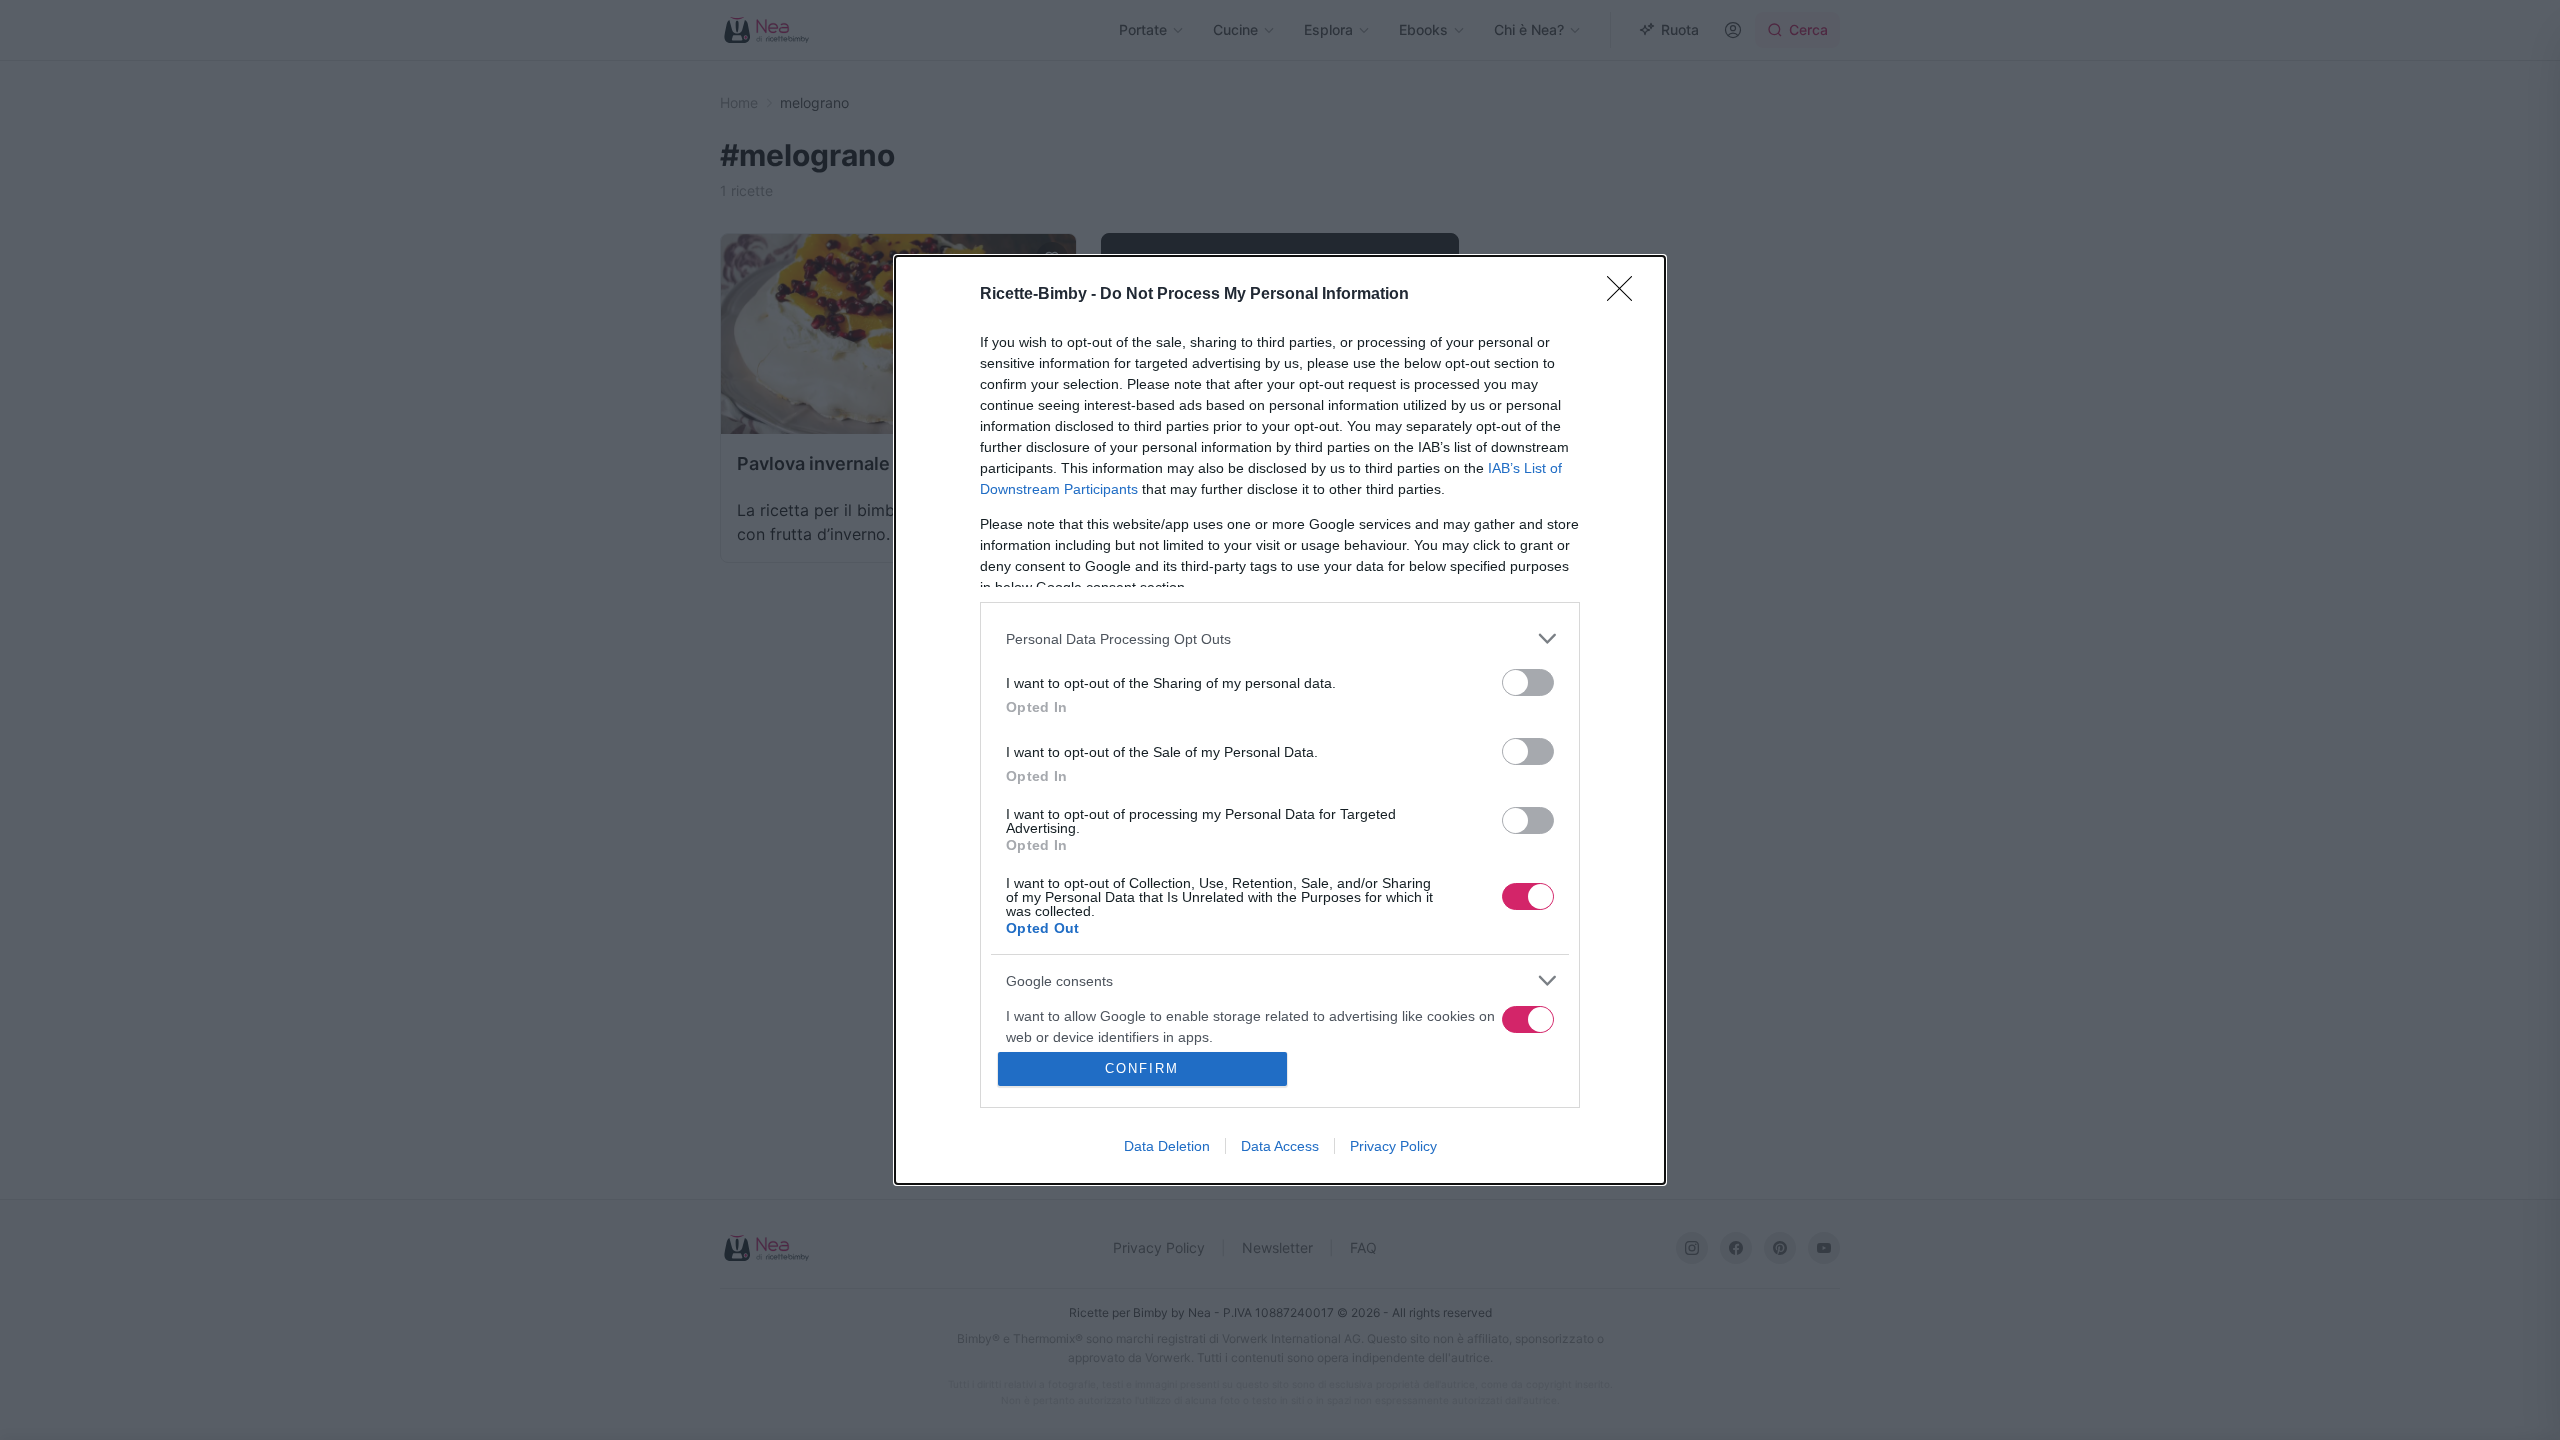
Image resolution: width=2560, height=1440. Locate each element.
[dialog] (1280, 720)
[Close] (1626, 295)
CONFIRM (1142, 1068)
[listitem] (1280, 638)
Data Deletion (1167, 1146)
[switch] (1528, 682)
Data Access (1280, 1146)
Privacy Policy (1393, 1146)
